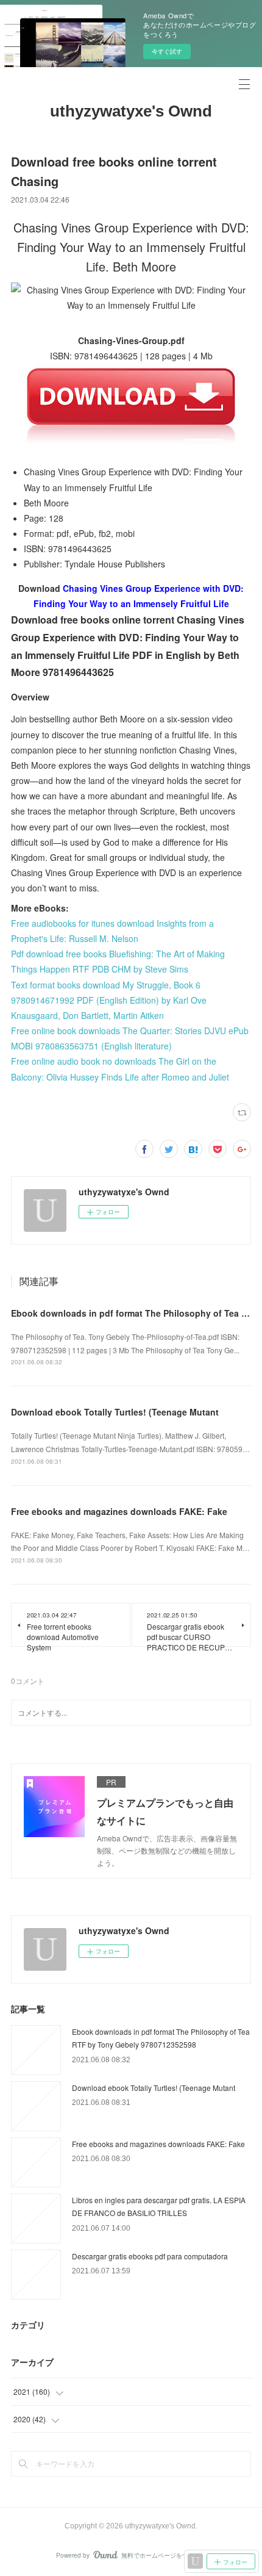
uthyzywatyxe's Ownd (131, 111)
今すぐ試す (167, 51)
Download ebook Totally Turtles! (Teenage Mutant (115, 1412)
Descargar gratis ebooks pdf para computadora (150, 2256)
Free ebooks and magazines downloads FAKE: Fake (119, 1511)
